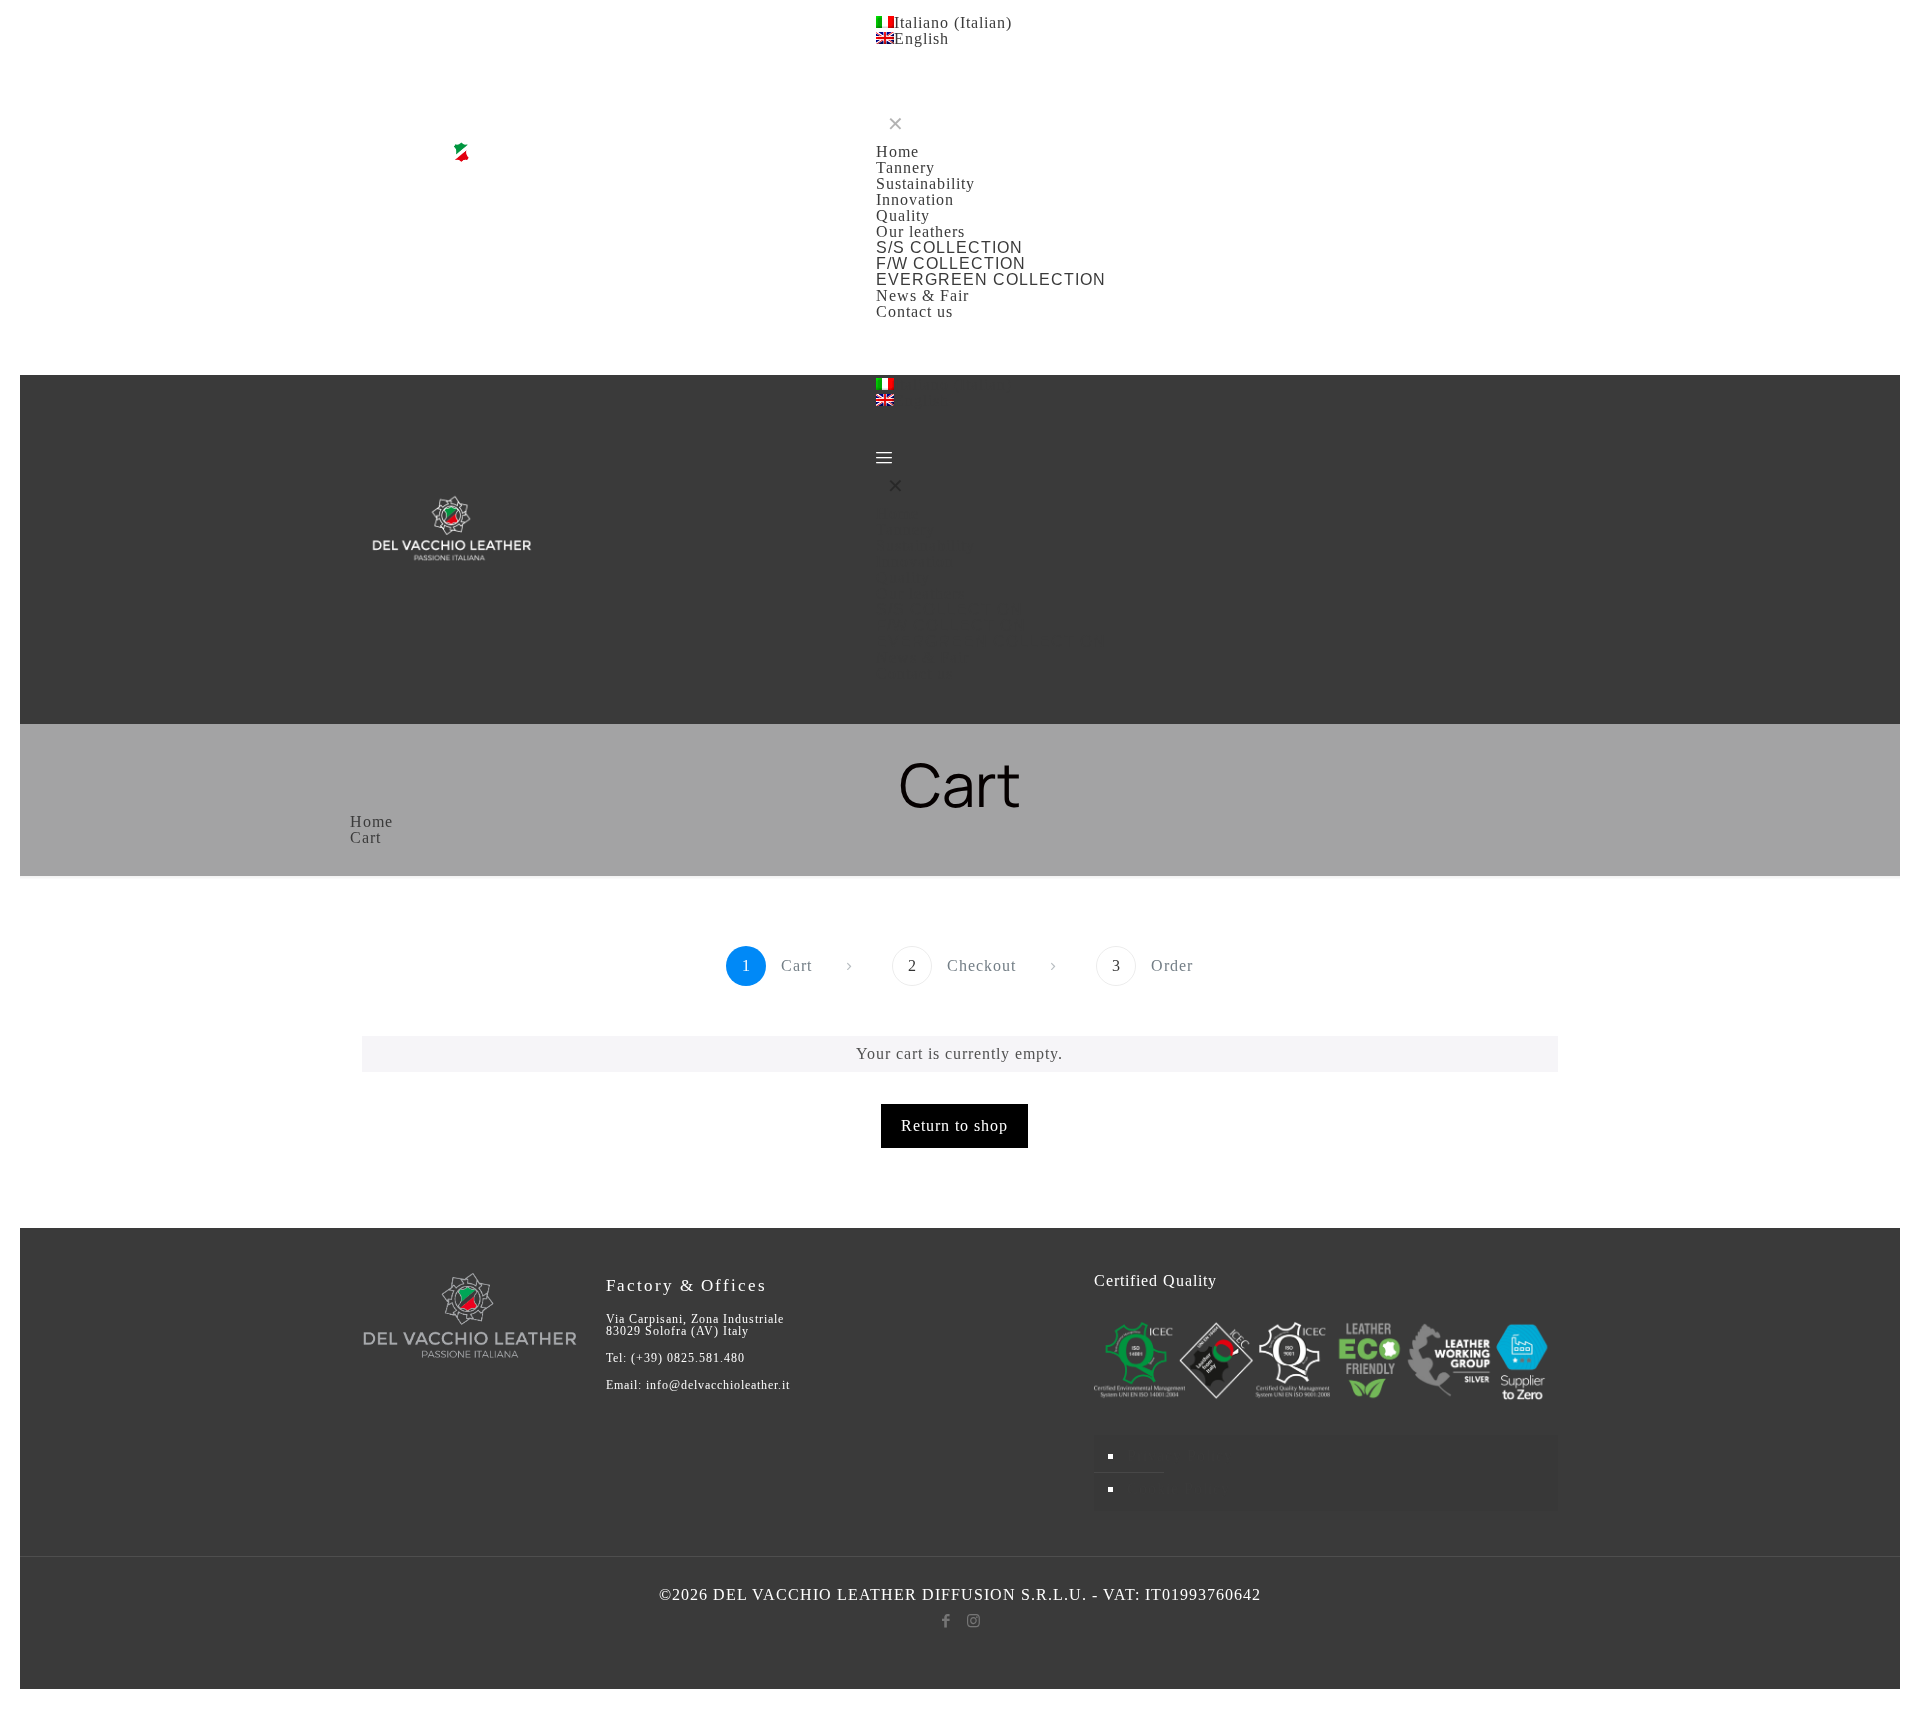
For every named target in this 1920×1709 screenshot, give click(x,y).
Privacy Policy (1180, 1455)
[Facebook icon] (946, 1621)
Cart (365, 837)
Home (371, 821)
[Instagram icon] (973, 1621)
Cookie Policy (1178, 1488)
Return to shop (954, 1125)
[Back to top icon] (1804, 1658)
